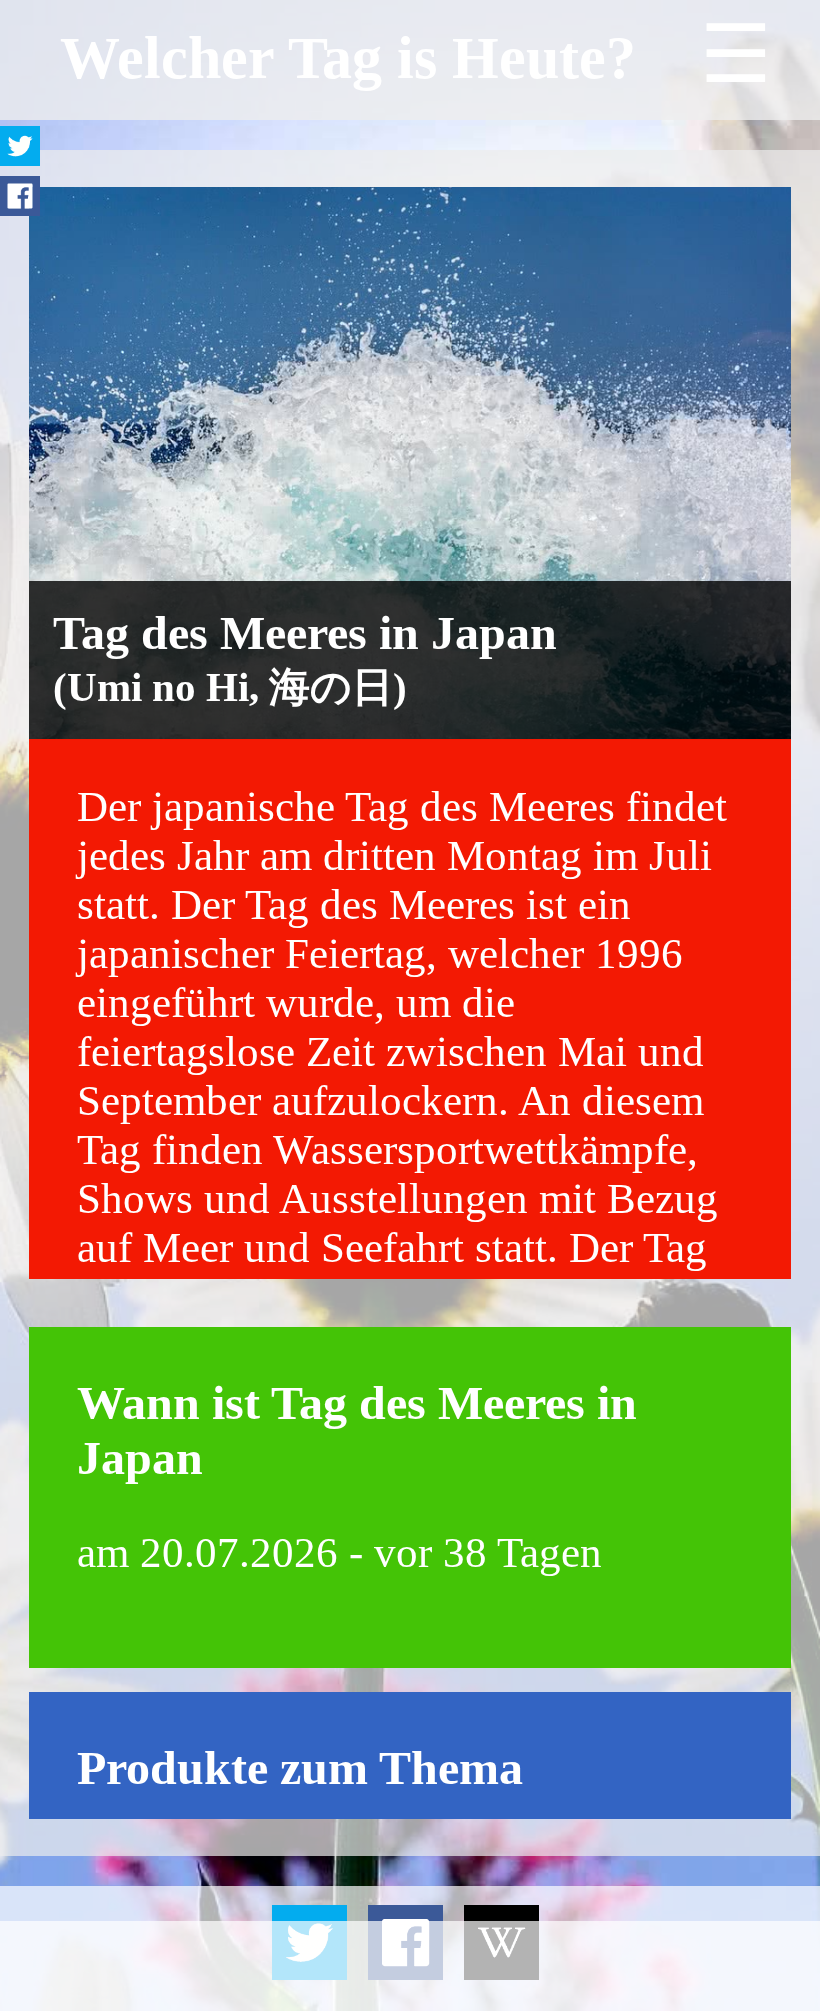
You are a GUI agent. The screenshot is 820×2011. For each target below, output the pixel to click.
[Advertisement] (410, 1966)
